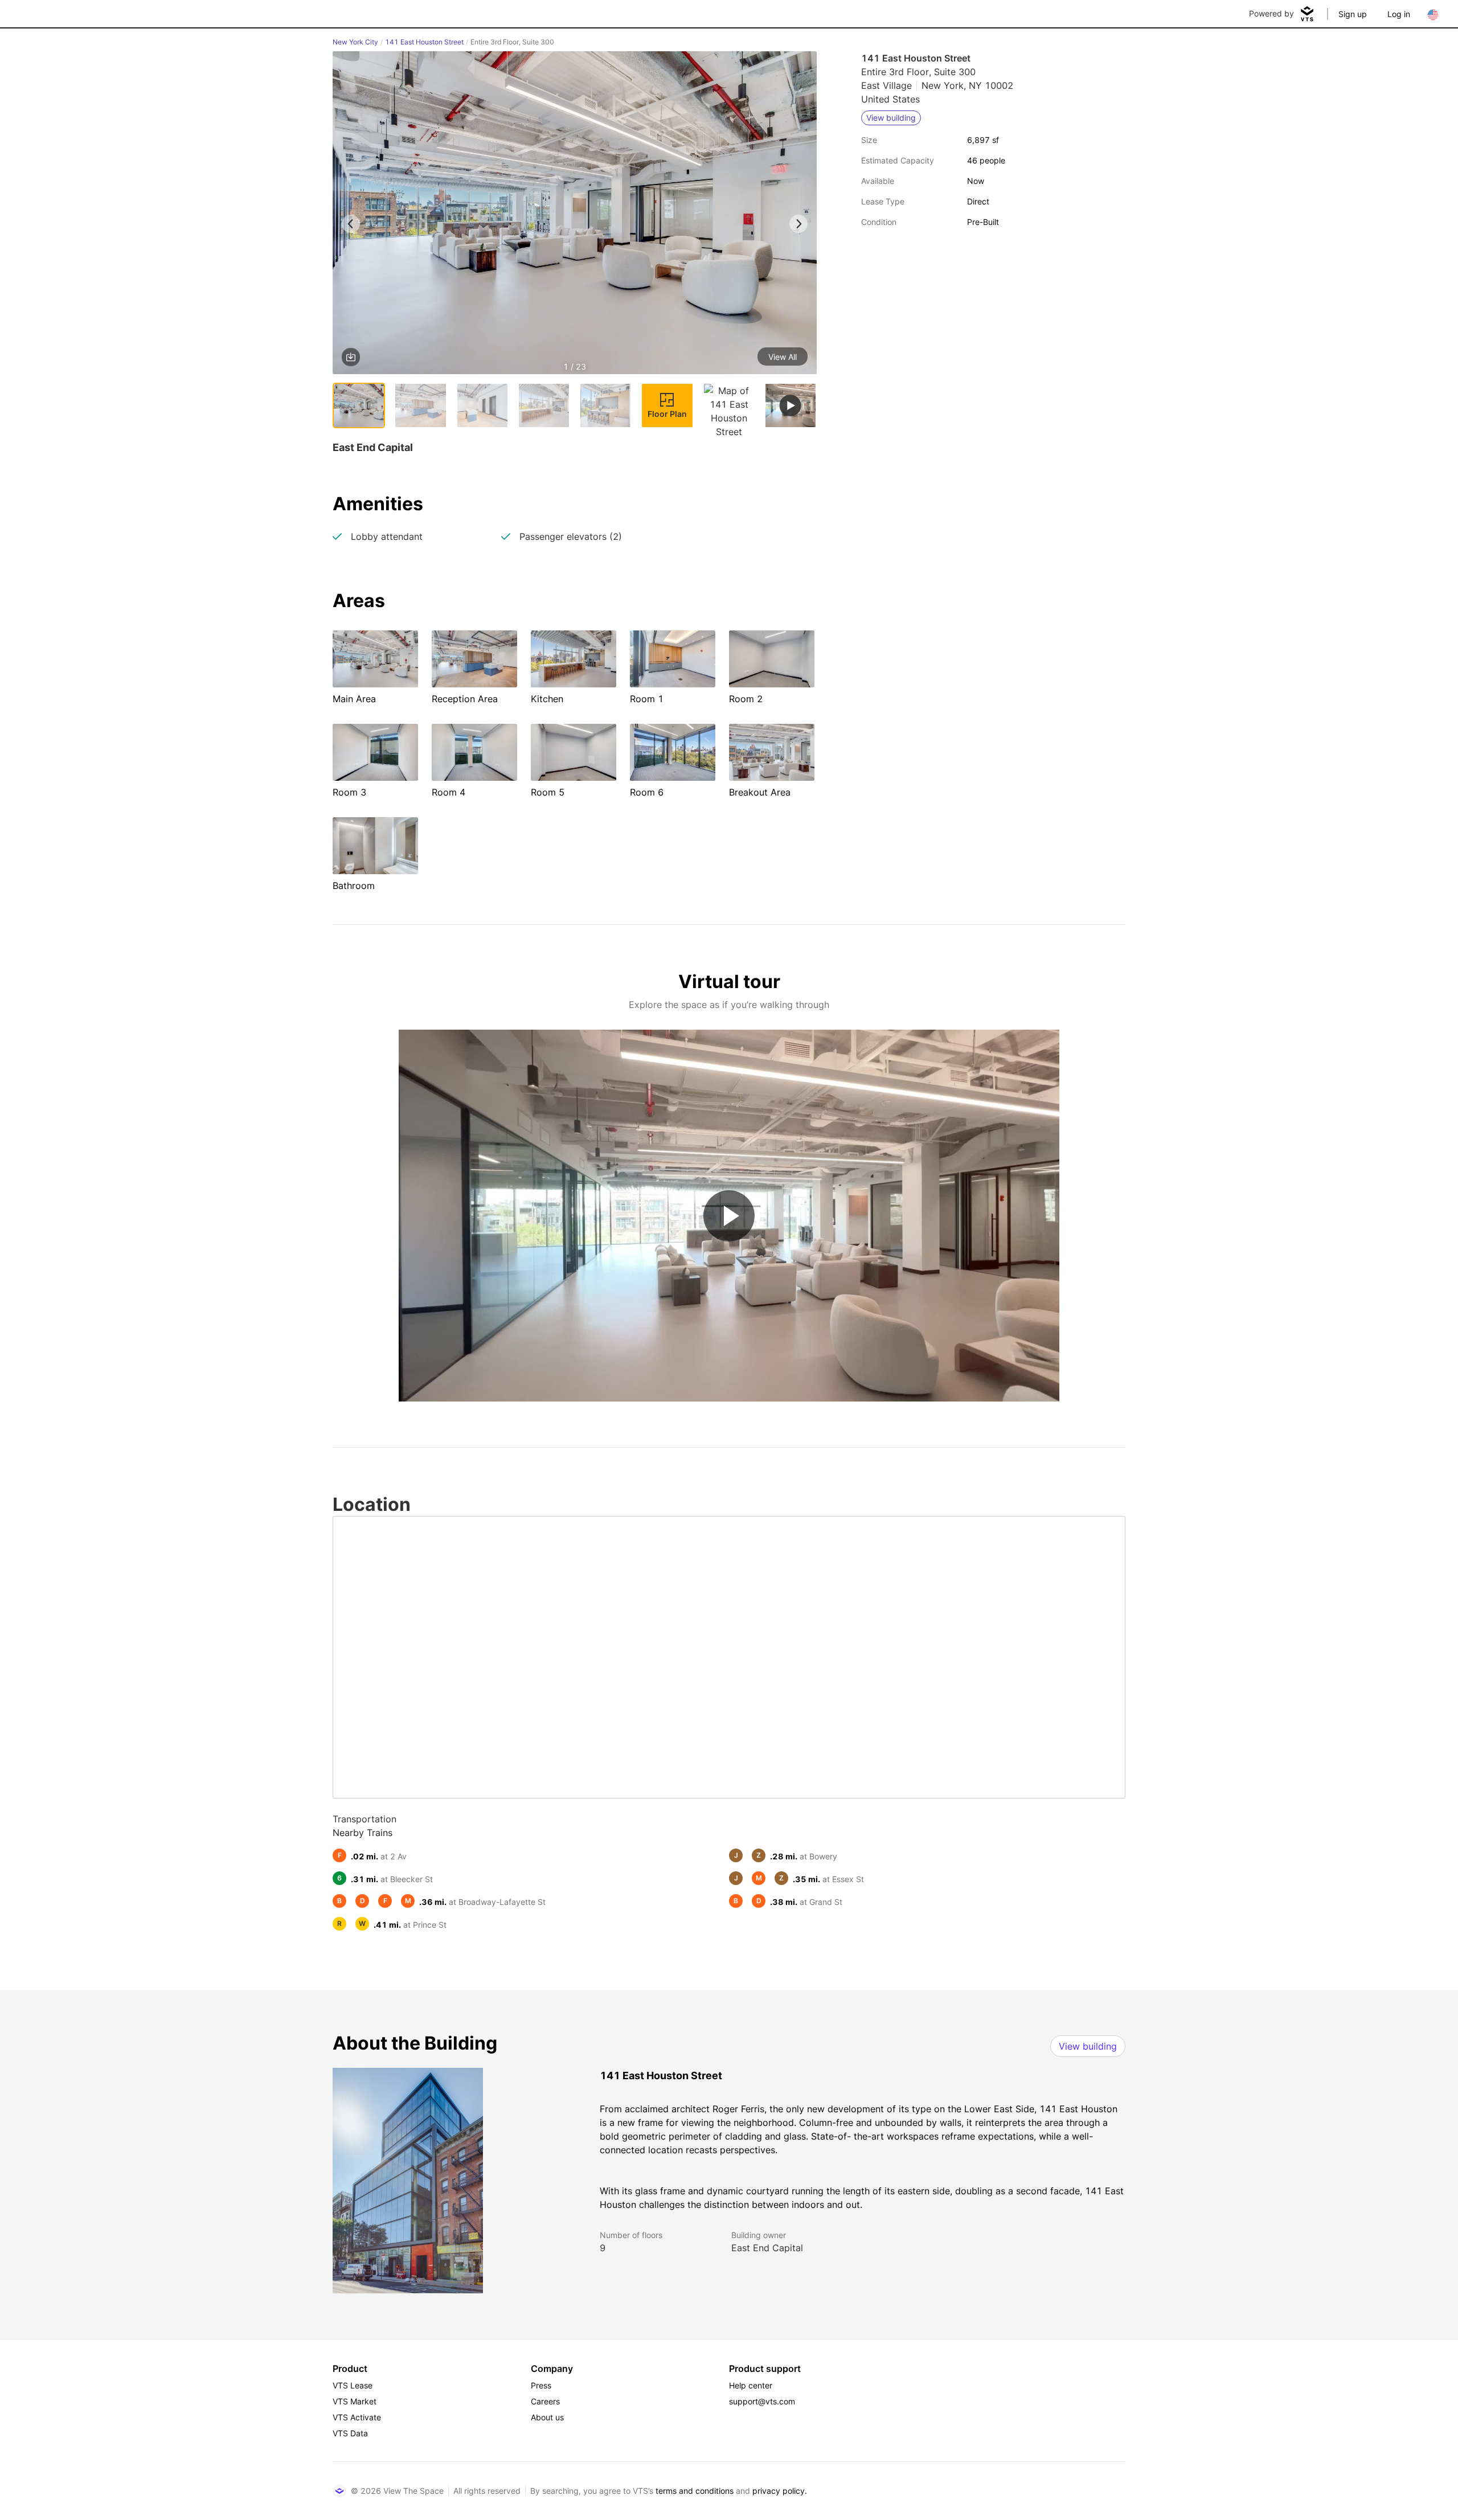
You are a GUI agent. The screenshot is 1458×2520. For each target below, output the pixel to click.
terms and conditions (695, 2491)
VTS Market (355, 2401)
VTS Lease (353, 2385)
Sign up (1353, 14)
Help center (751, 2385)
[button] (575, 215)
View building (1088, 2046)
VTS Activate (357, 2417)
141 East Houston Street (424, 42)
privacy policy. (780, 2491)
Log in (1399, 14)
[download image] (351, 357)
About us (547, 2417)
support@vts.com (762, 2401)
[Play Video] (729, 1216)
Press (541, 2385)
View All (783, 357)
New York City (355, 42)
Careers (545, 2401)
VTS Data (350, 2433)
